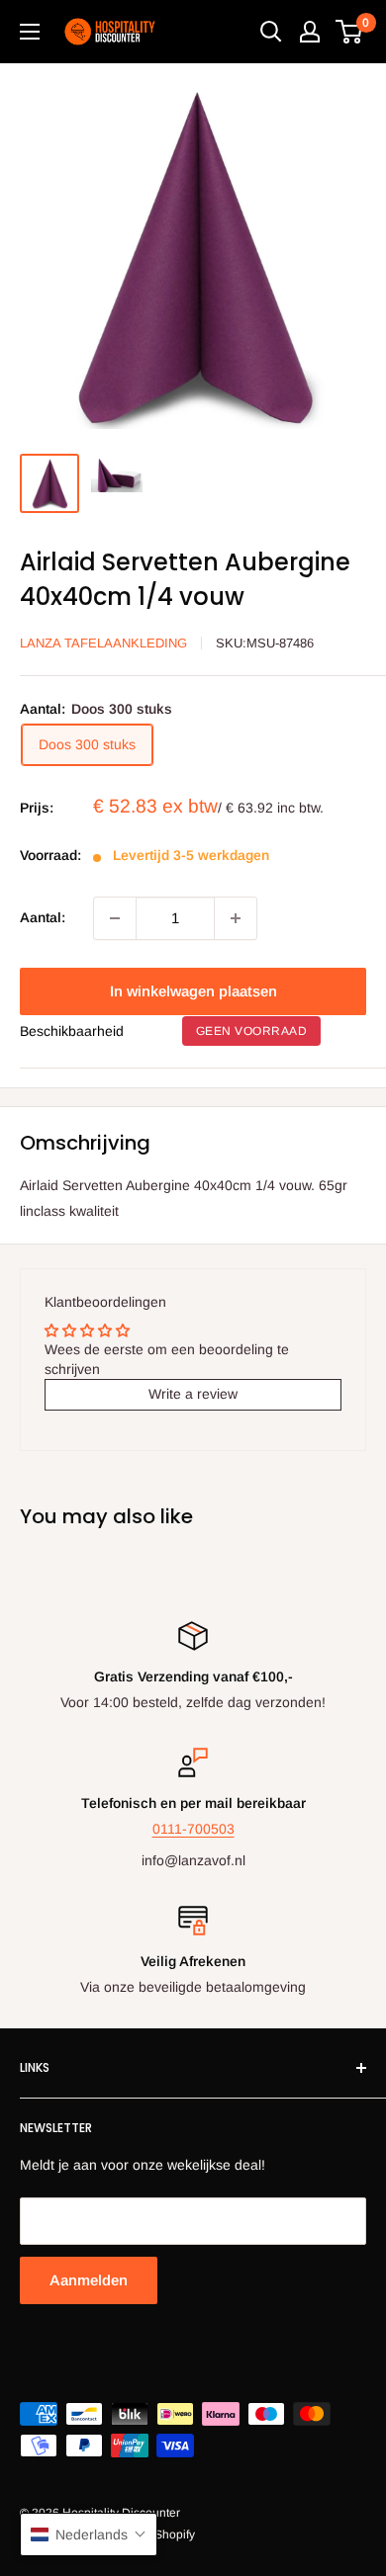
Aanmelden (89, 2280)
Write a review (193, 1394)
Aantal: (43, 917)
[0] (350, 32)
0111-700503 (193, 1829)
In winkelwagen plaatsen (193, 991)
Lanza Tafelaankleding (103, 643)
